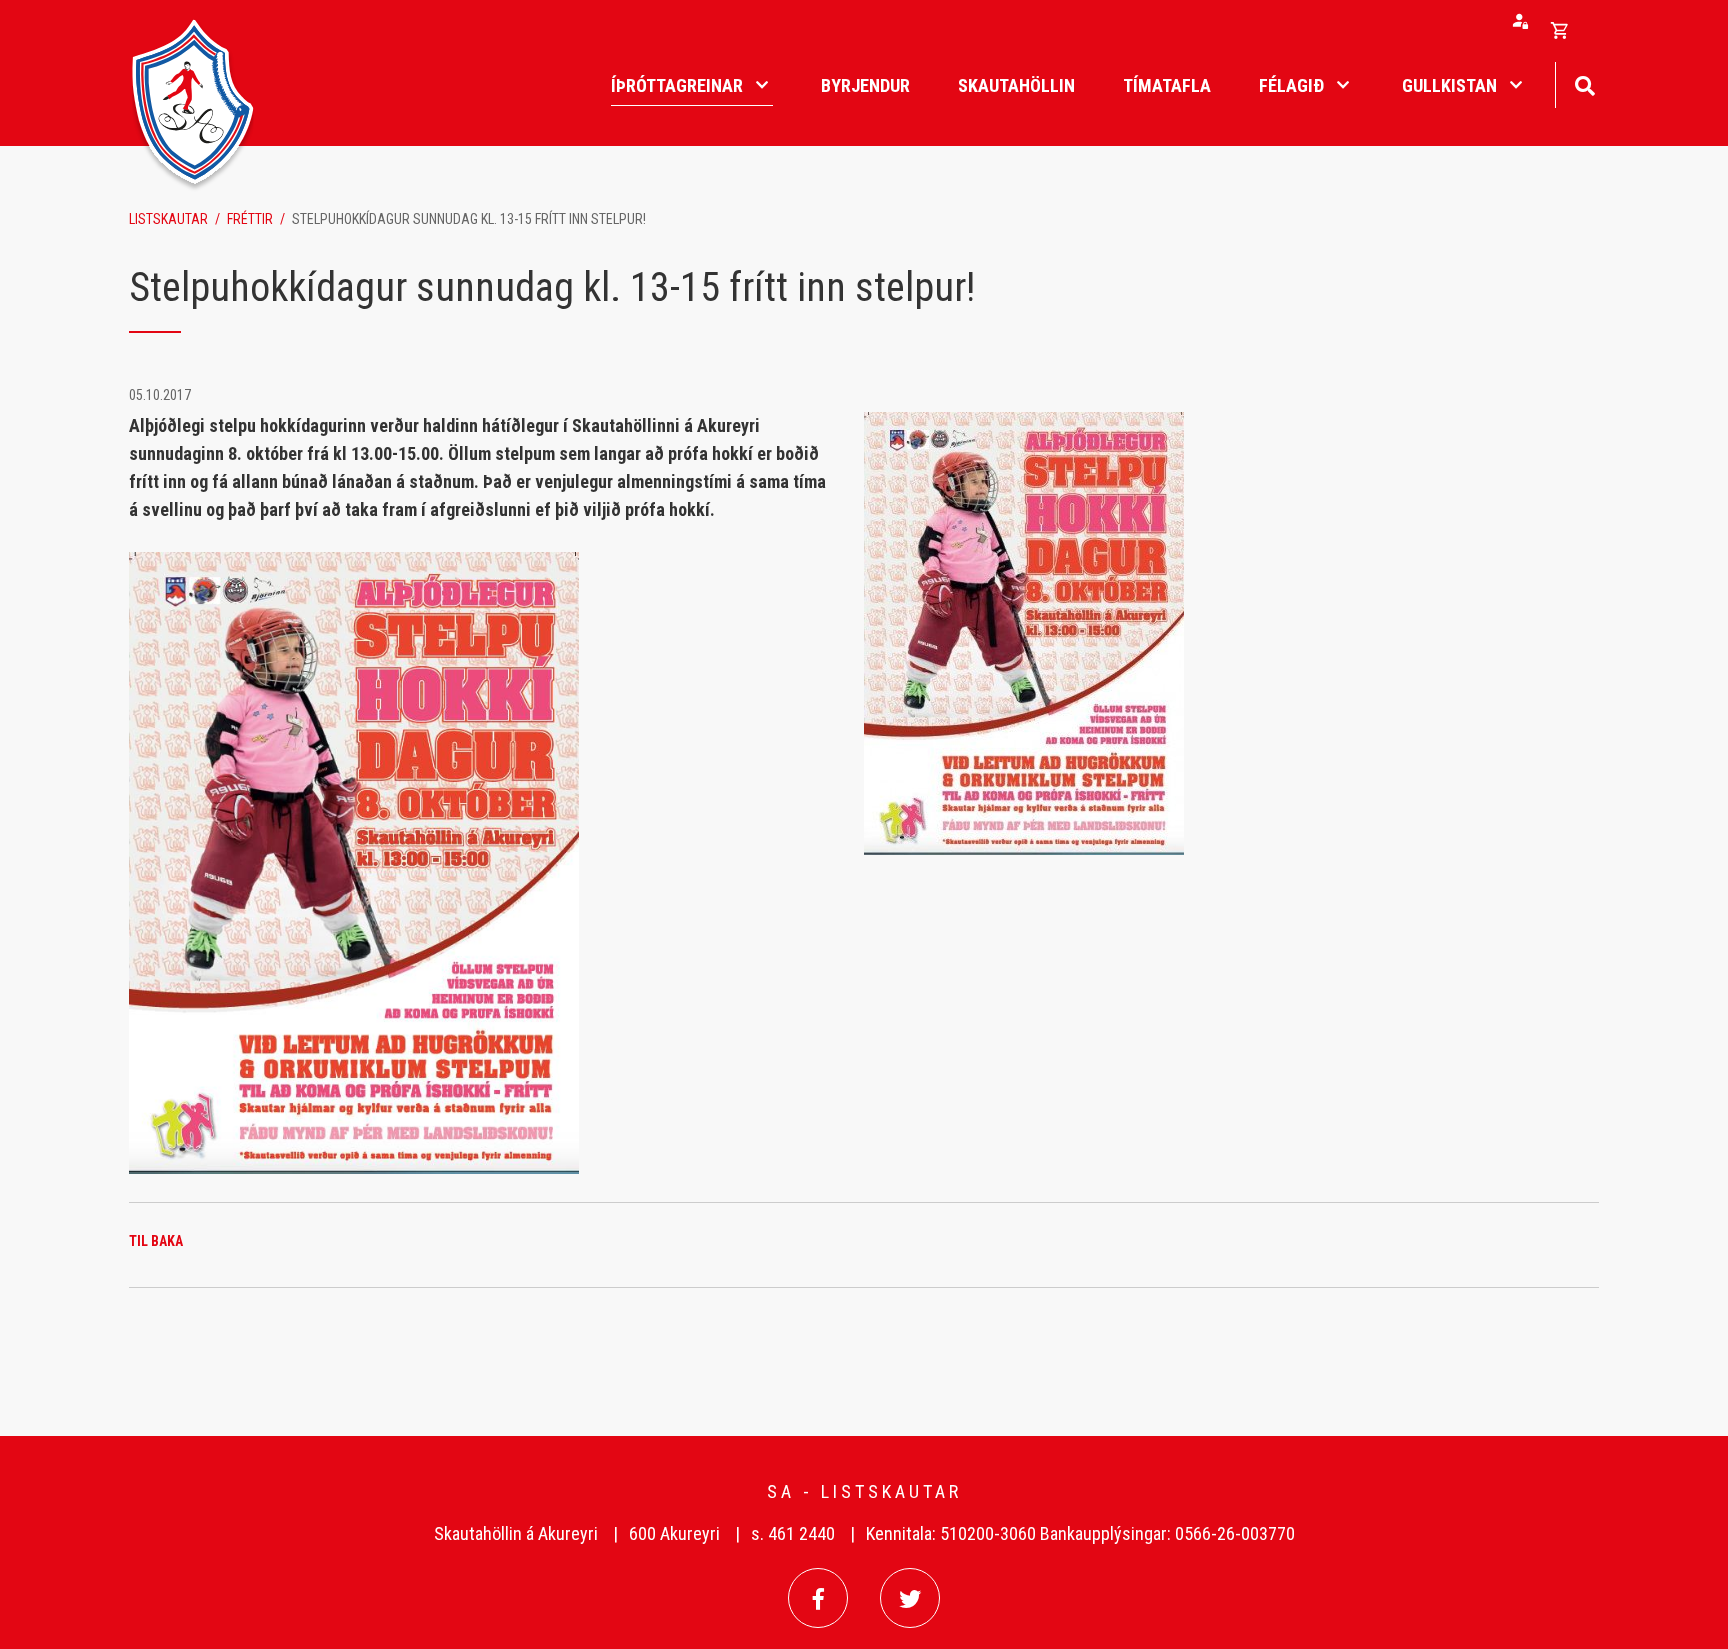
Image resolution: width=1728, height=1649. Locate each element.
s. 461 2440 (793, 1533)
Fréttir (250, 219)
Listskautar (168, 219)
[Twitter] (910, 1598)
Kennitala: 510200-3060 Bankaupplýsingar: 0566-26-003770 (1080, 1533)
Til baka (156, 1241)
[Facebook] (818, 1598)
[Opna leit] (1584, 83)
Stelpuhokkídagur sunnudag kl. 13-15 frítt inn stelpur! (469, 219)
